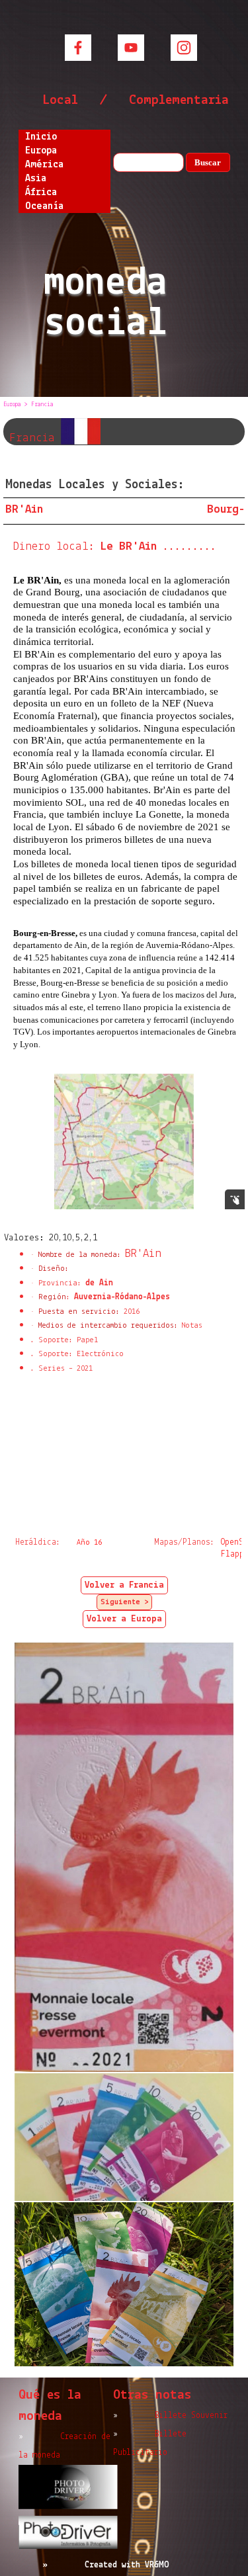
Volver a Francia (124, 1585)
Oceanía (44, 206)
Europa (41, 151)
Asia (36, 179)
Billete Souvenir (191, 2416)
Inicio (41, 137)
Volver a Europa (124, 1619)
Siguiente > (124, 1602)
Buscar (208, 162)
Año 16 (89, 1543)
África (41, 193)
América (44, 165)
